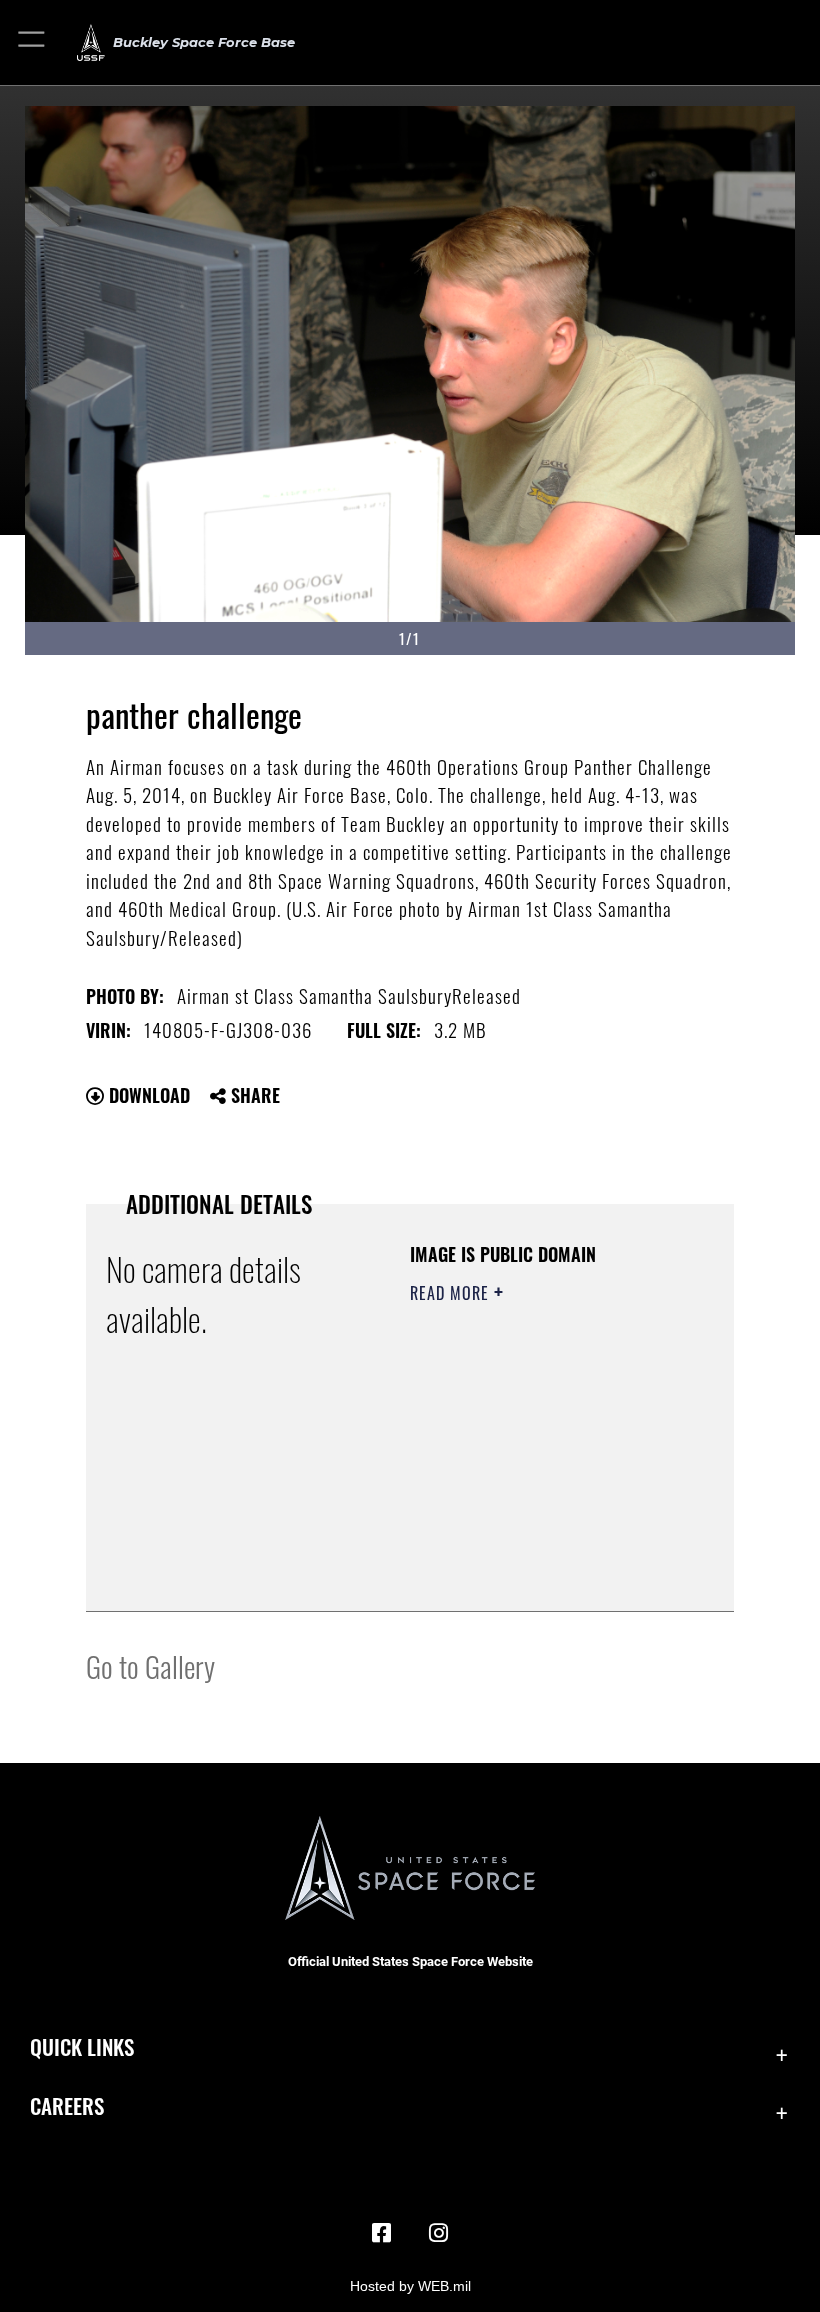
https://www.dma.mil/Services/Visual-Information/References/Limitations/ (531, 1546)
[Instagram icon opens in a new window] (438, 2233)
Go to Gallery (150, 1665)
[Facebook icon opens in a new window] (382, 2233)
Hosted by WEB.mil (410, 2286)
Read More (452, 1293)
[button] (32, 42)
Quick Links (82, 2046)
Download (147, 1095)
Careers (67, 2105)
